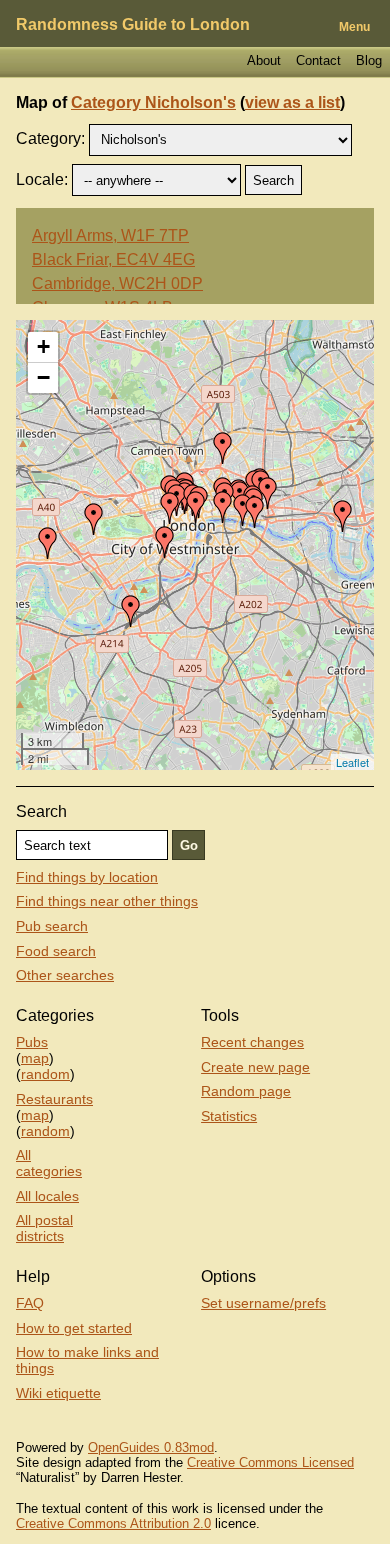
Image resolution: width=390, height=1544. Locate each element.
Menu (354, 27)
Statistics (229, 1116)
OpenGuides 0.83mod (151, 1447)
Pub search (52, 926)
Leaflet (352, 762)
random (45, 1074)
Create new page (255, 1067)
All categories (49, 1163)
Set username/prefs (263, 1303)
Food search (56, 951)
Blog (369, 60)
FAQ (30, 1303)
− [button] (43, 377)
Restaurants (54, 1099)
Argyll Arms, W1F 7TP (110, 235)
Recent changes (252, 1042)
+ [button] (43, 346)
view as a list (292, 102)
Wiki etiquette (58, 1393)
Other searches (65, 975)
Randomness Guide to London (133, 24)
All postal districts (44, 1228)
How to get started (74, 1328)
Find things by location (87, 877)
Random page (246, 1091)
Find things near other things (107, 901)
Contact (318, 60)
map (35, 1058)
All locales (47, 1196)
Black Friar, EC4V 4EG (113, 259)
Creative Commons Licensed (270, 1462)
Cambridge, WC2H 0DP (117, 283)
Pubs (32, 1042)
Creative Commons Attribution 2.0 (113, 1523)
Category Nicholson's (153, 102)
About (264, 60)
